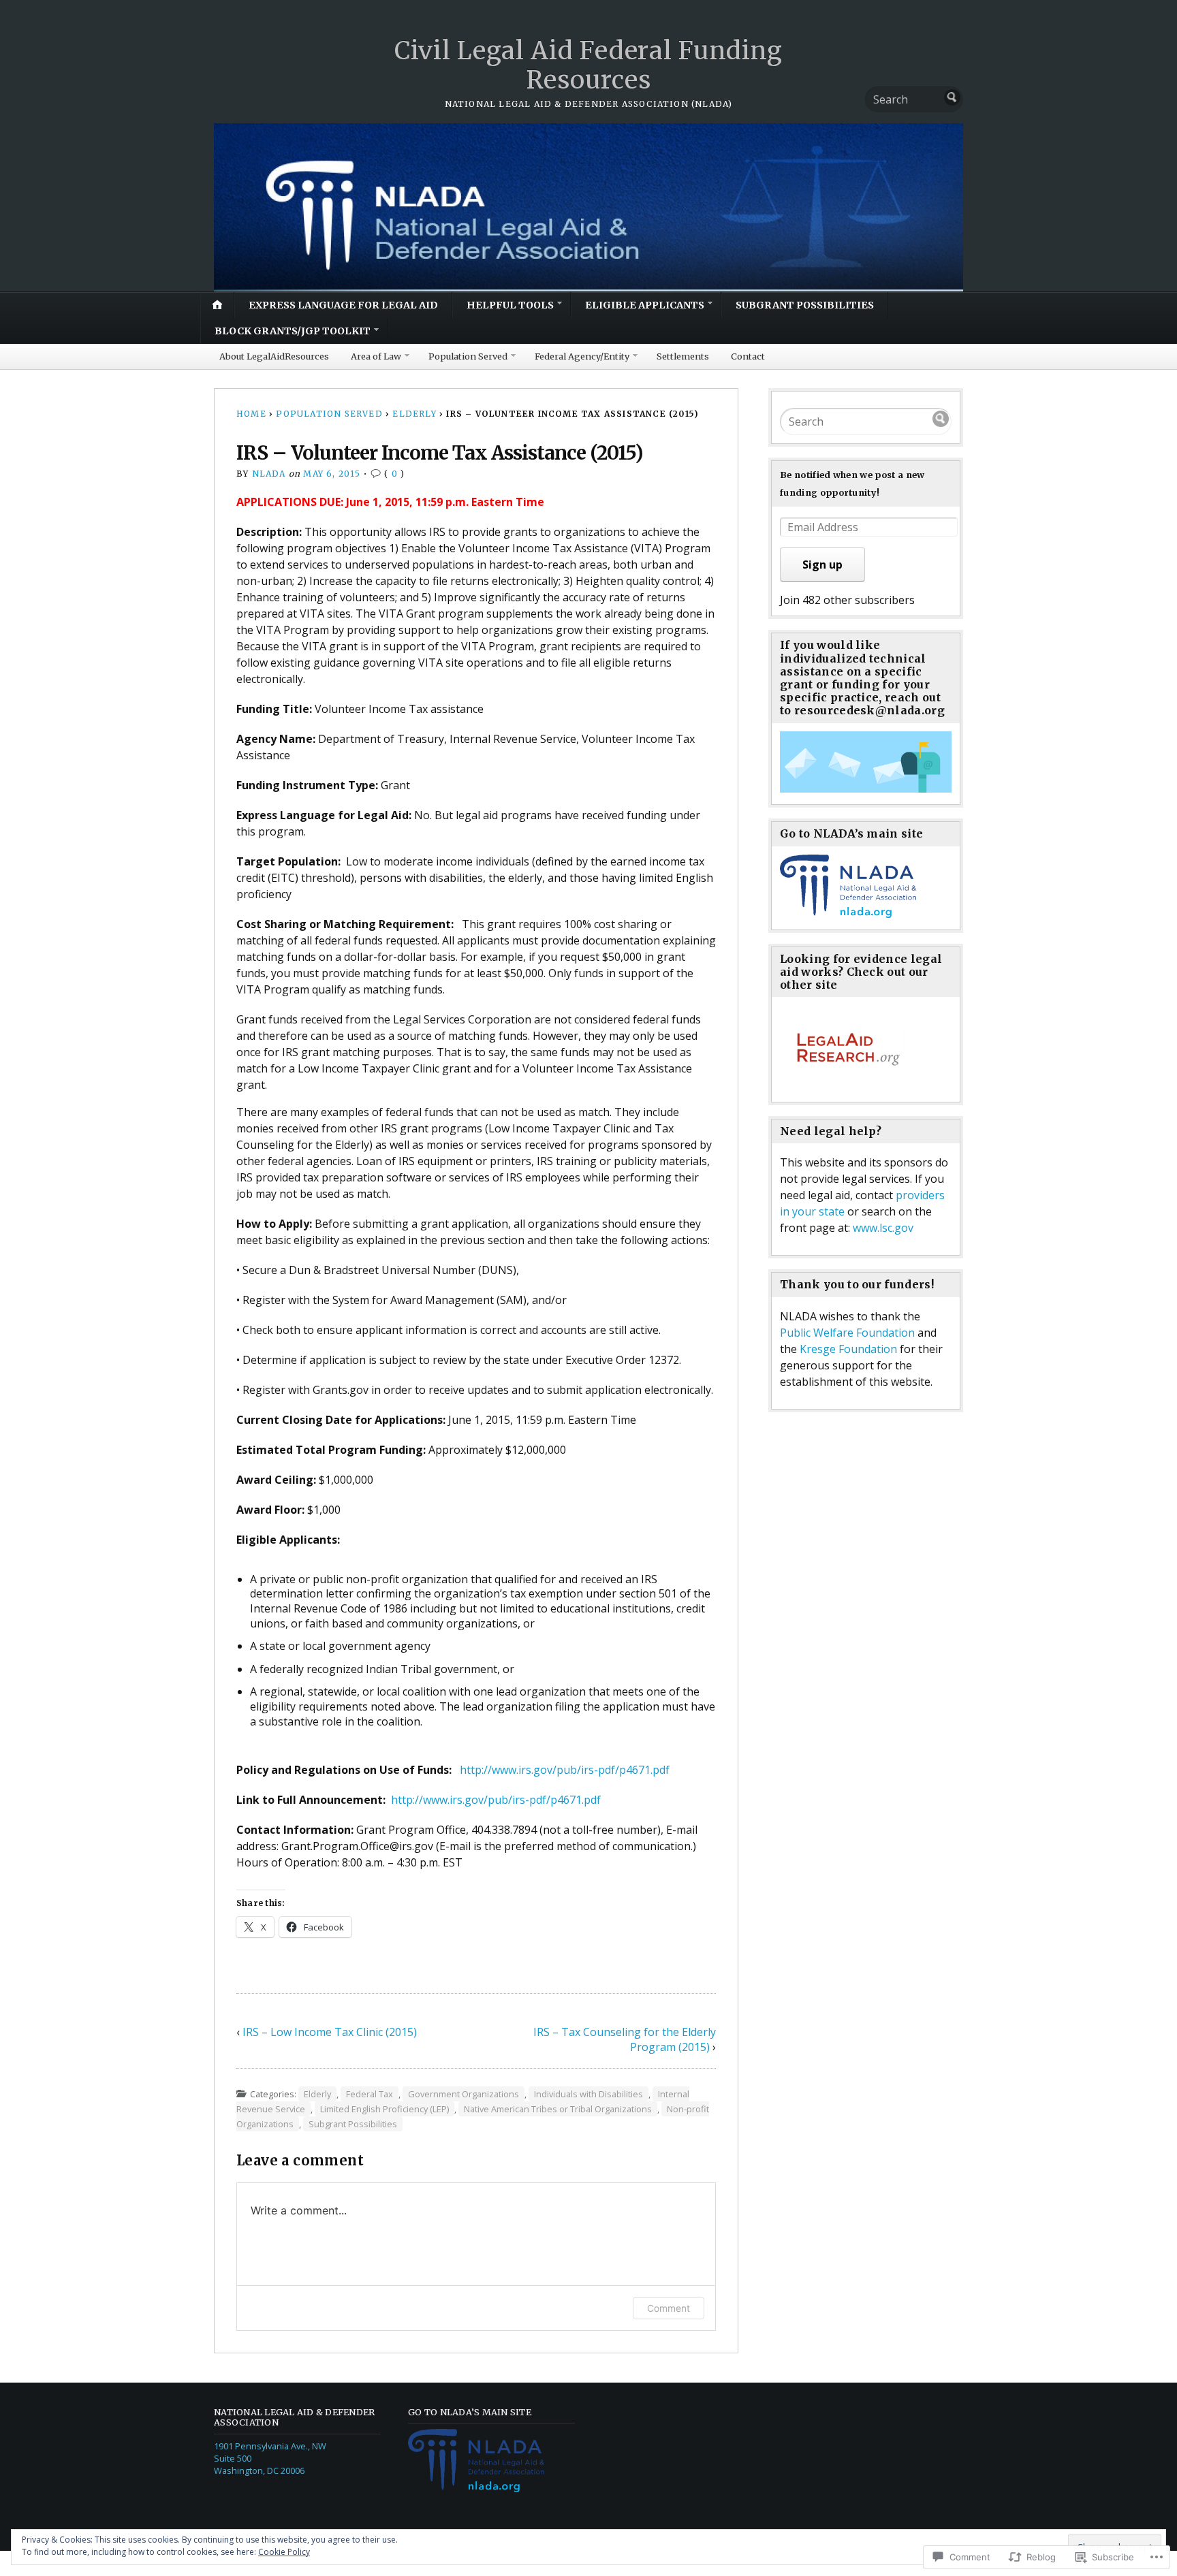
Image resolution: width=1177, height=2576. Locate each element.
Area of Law (376, 356)
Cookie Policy (284, 2552)
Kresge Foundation (848, 1349)
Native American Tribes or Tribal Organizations (558, 2109)
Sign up (822, 565)
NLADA (269, 474)
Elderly (414, 414)
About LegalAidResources (274, 356)
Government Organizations (464, 2094)
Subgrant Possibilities (805, 305)
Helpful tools (510, 305)
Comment (669, 2308)
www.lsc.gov (883, 1228)
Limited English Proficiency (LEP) (385, 2109)
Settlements (683, 356)
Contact (748, 356)
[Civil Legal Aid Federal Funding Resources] (588, 207)
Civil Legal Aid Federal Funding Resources (588, 65)
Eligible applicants (645, 305)
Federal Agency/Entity (582, 356)
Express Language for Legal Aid (343, 305)
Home (251, 414)
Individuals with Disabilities (588, 2094)
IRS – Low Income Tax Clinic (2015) (330, 2032)
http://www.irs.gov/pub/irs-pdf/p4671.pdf (565, 1770)
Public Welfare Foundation (849, 1333)
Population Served (468, 356)
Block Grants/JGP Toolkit (293, 331)
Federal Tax (370, 2094)
